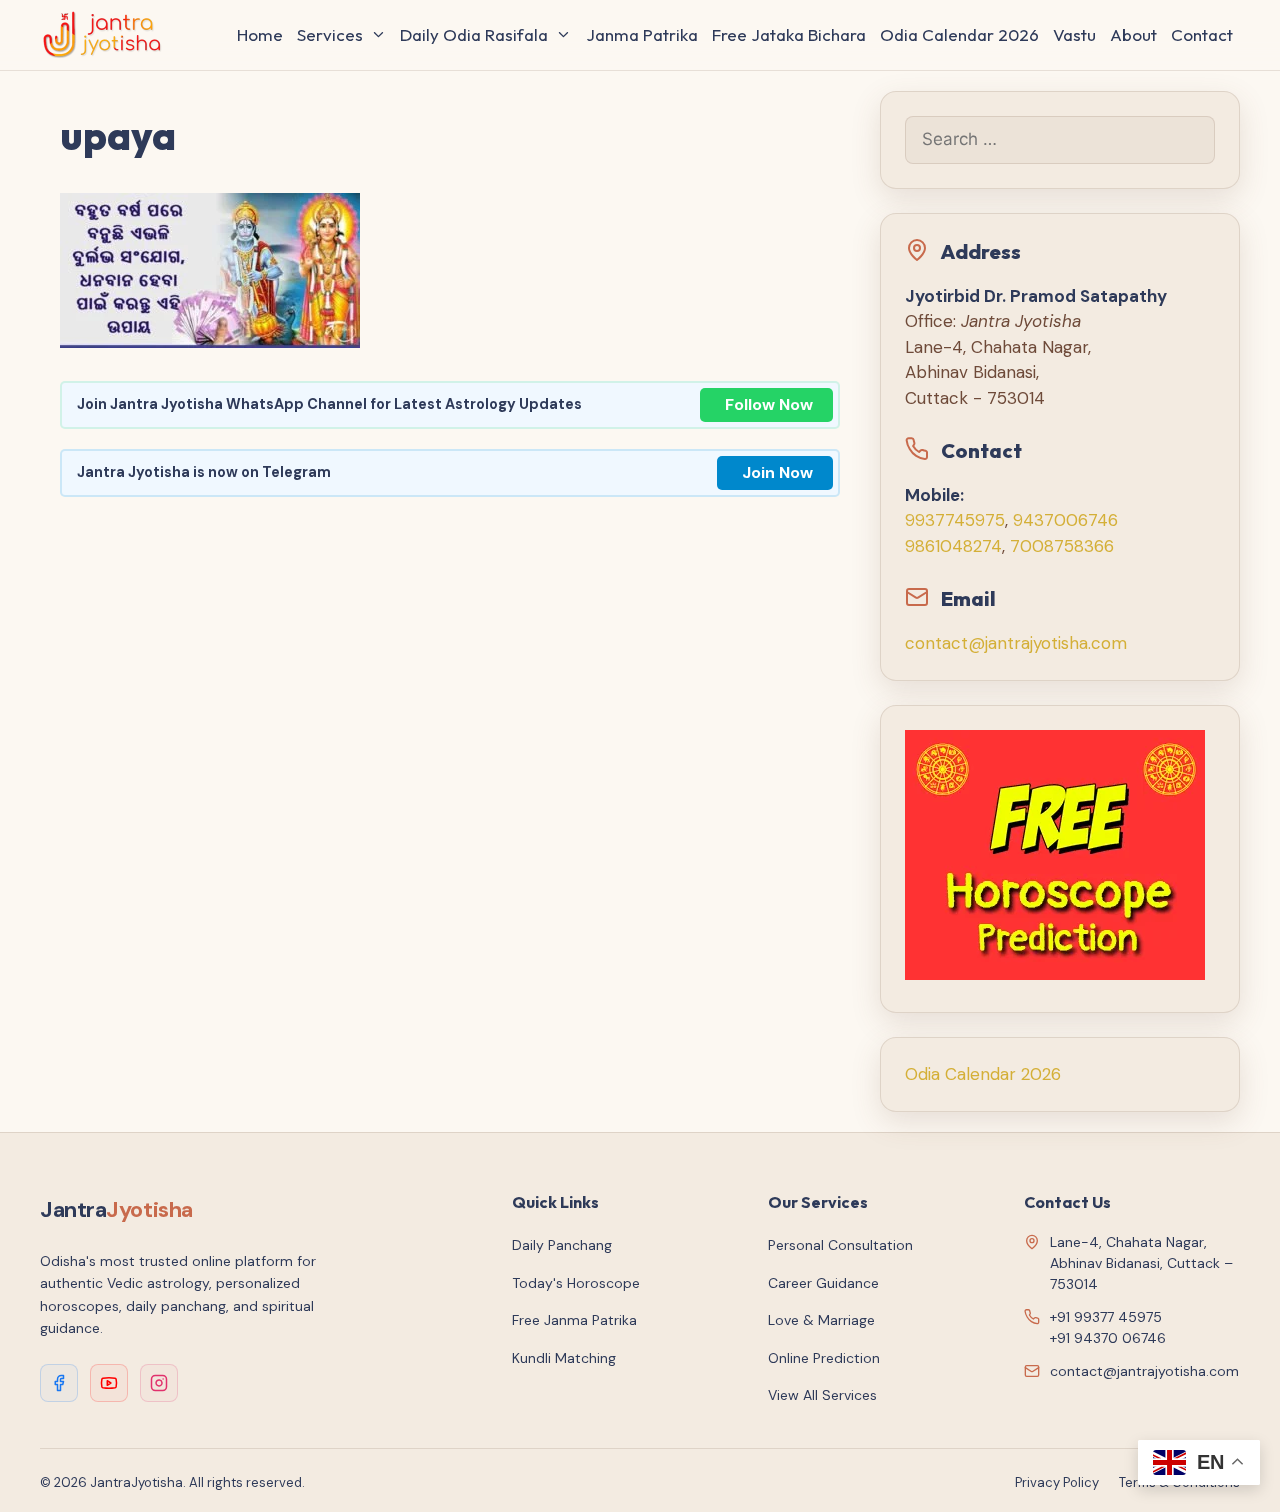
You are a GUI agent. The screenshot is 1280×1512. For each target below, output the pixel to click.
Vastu (1074, 34)
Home (260, 34)
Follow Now (769, 404)
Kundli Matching (564, 1358)
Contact (1202, 34)
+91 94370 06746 (1108, 1338)
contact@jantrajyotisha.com (1016, 643)
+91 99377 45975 (1106, 1317)
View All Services (822, 1395)
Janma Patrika (642, 34)
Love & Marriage (821, 1320)
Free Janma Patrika (574, 1320)
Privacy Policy (1057, 1482)
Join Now (777, 472)
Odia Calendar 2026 (959, 34)
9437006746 (1065, 520)
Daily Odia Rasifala (474, 34)
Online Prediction (824, 1358)
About (1133, 34)
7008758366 (1062, 546)
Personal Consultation (840, 1245)
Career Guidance (823, 1283)
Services (330, 34)
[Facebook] (59, 1383)
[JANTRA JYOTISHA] (107, 35)
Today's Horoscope (576, 1283)
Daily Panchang (562, 1245)
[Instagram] (159, 1383)
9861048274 (953, 546)
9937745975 (955, 520)
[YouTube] (109, 1383)
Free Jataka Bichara (789, 34)
